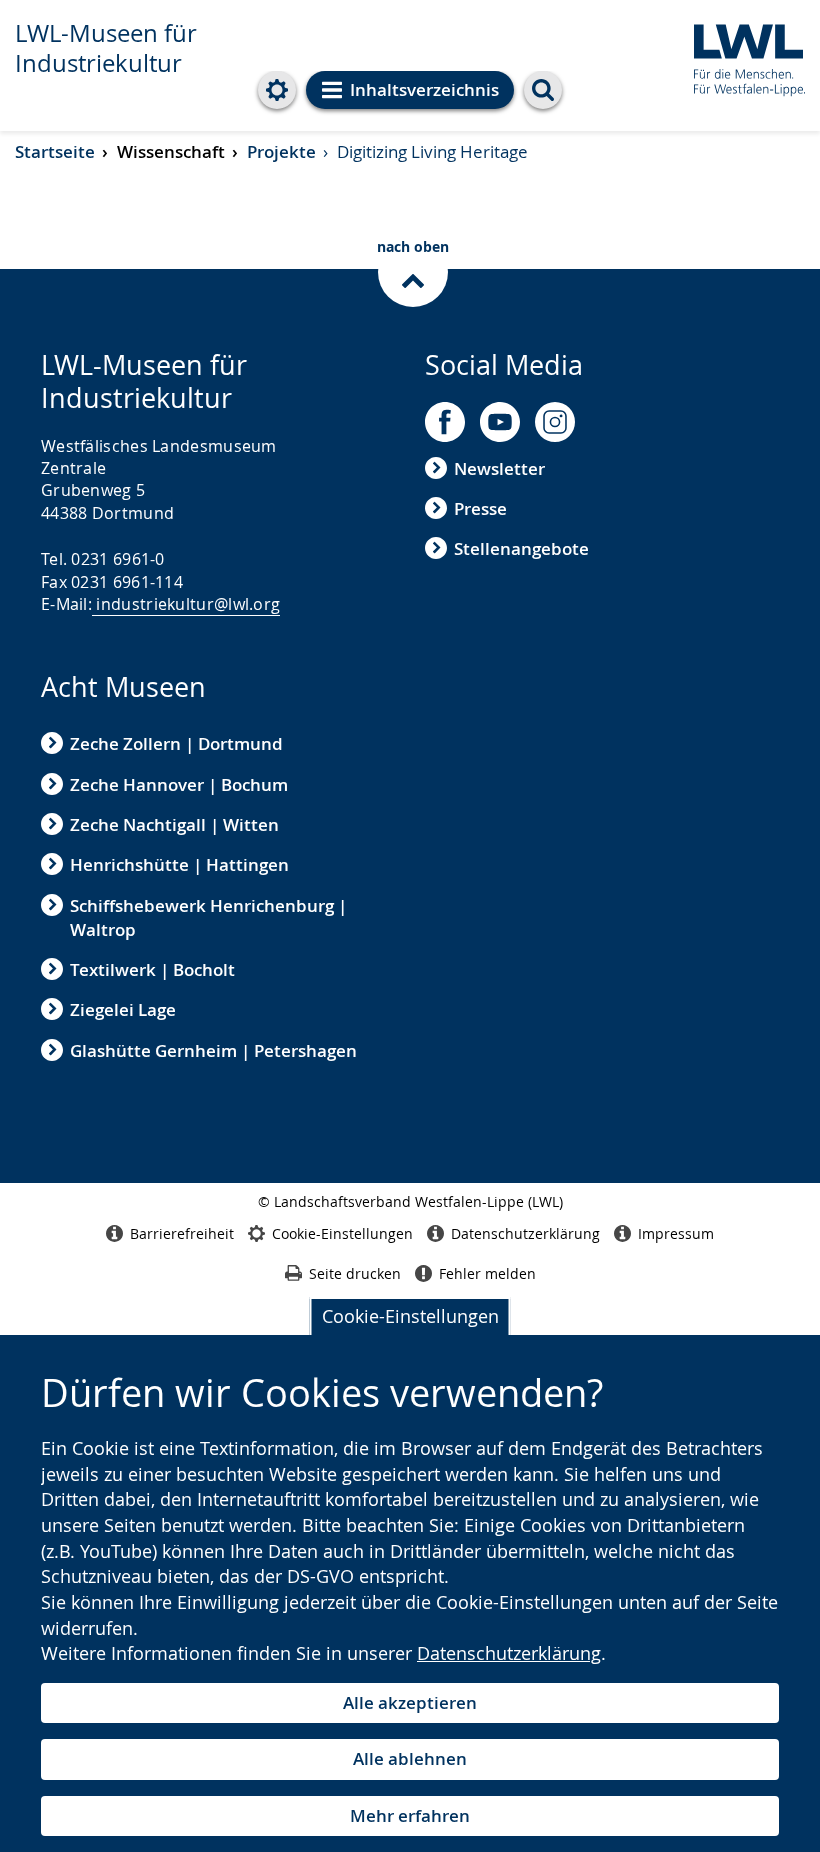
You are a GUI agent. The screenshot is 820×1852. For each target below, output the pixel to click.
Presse (480, 508)
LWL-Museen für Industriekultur (106, 48)
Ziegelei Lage (123, 1009)
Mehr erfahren (410, 1815)
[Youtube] (500, 422)
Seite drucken (355, 1273)
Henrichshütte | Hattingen (179, 864)
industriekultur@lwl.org (188, 604)
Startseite (55, 151)
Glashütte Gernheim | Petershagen (213, 1050)
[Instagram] (555, 422)
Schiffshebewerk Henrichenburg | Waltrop (208, 917)
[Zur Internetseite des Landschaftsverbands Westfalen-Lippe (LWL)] (741, 56)
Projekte (281, 151)
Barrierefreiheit (182, 1233)
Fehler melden (487, 1273)
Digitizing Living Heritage (432, 151)
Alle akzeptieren (410, 1702)
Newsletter (499, 468)
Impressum (676, 1233)
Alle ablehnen (410, 1758)
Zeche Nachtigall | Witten (174, 824)
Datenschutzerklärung (509, 1653)
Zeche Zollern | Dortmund (176, 743)
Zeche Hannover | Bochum (179, 784)
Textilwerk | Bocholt (152, 969)
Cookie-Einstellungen (410, 1316)
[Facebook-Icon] (445, 422)
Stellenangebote (521, 548)
